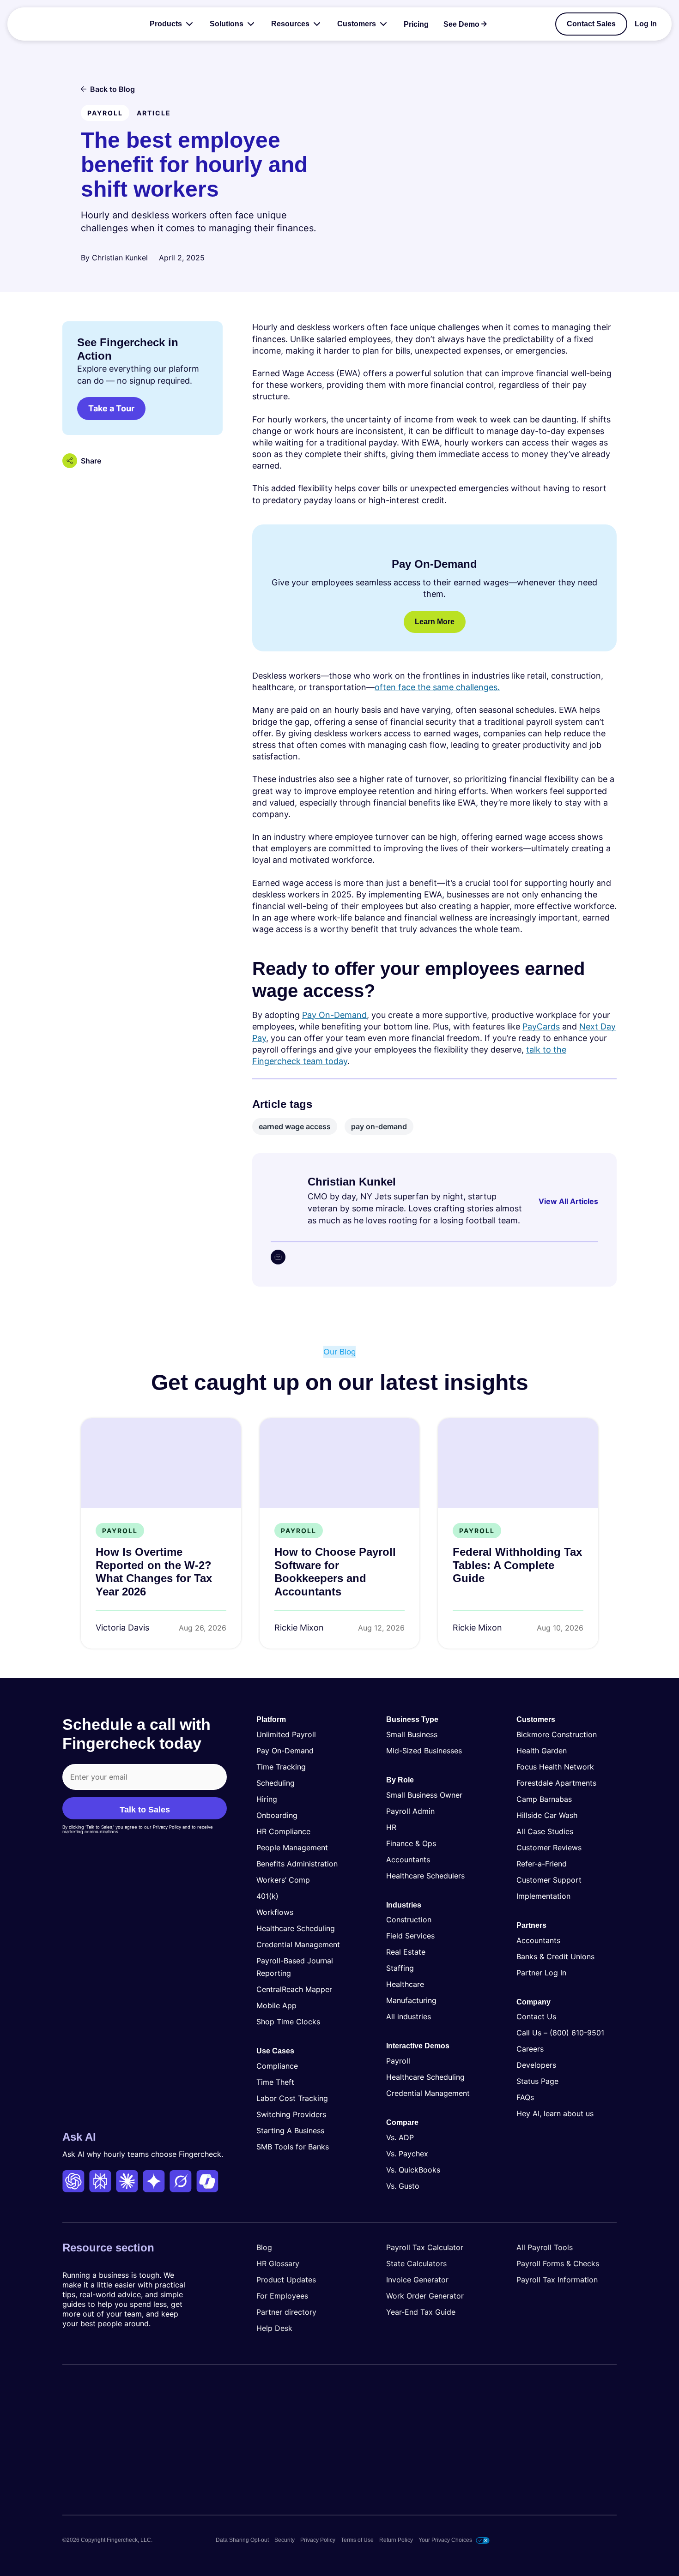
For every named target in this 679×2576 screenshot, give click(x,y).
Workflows (275, 1912)
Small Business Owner (424, 1795)
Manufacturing (411, 2000)
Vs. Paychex (407, 2154)
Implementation (543, 1896)
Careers (530, 2049)
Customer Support (549, 1880)
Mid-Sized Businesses (424, 1751)
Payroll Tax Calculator (425, 2247)
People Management (292, 1848)
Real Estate (406, 1952)
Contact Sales (591, 24)
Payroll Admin (410, 1811)
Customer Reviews (549, 1848)
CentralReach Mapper (294, 1989)
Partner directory (286, 2312)
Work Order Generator (425, 2296)
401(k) (267, 1896)
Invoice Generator (417, 2280)
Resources (290, 24)
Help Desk (274, 2328)
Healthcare (405, 1984)
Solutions (227, 24)
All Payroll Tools (545, 2247)
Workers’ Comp (283, 1880)
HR (391, 1827)
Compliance (277, 2066)
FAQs (525, 2097)
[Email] (278, 1257)
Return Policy (396, 2540)
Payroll (398, 2061)
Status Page (537, 2081)
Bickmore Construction (557, 1734)
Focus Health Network (555, 1767)
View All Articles (568, 1201)
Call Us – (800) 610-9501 (560, 2033)
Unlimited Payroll (286, 1734)
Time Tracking (281, 1767)
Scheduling (276, 1783)
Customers (357, 24)
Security (285, 2540)
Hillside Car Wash (547, 1815)
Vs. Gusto (403, 2186)
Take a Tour (111, 408)
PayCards (541, 1026)
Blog (264, 2247)
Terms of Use (357, 2540)
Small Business (412, 1734)
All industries (409, 2016)
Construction (409, 1920)
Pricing (416, 24)
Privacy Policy (318, 2540)
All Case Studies (545, 1831)
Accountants (408, 1860)
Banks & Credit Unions (555, 1956)
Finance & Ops (411, 1843)
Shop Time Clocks (288, 2022)
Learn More (435, 622)
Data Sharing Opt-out (242, 2540)
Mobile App (276, 2005)
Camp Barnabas (544, 1799)
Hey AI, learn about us (555, 2113)
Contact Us (536, 2016)
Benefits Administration (297, 1864)
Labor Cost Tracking (292, 2098)
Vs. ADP (400, 2137)
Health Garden (542, 1751)
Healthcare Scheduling (296, 1928)
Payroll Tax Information (557, 2280)
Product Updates (286, 2280)
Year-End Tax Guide (421, 2312)
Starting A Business (290, 2131)
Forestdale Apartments (556, 1783)
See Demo (461, 24)
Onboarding (277, 1815)
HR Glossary (278, 2263)
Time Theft (275, 2082)
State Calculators (416, 2263)
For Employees (282, 2296)
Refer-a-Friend (542, 1864)
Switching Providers (291, 2114)
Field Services (410, 1936)
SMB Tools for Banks (293, 2147)
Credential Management (298, 1944)
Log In (646, 24)
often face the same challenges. (437, 687)
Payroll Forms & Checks (558, 2263)
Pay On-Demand (334, 1015)
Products (166, 24)
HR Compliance (283, 1831)
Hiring (267, 1799)
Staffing (400, 1968)
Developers (536, 2065)
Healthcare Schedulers (425, 1876)
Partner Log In (541, 1973)
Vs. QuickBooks (413, 2170)
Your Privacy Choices (445, 2540)
